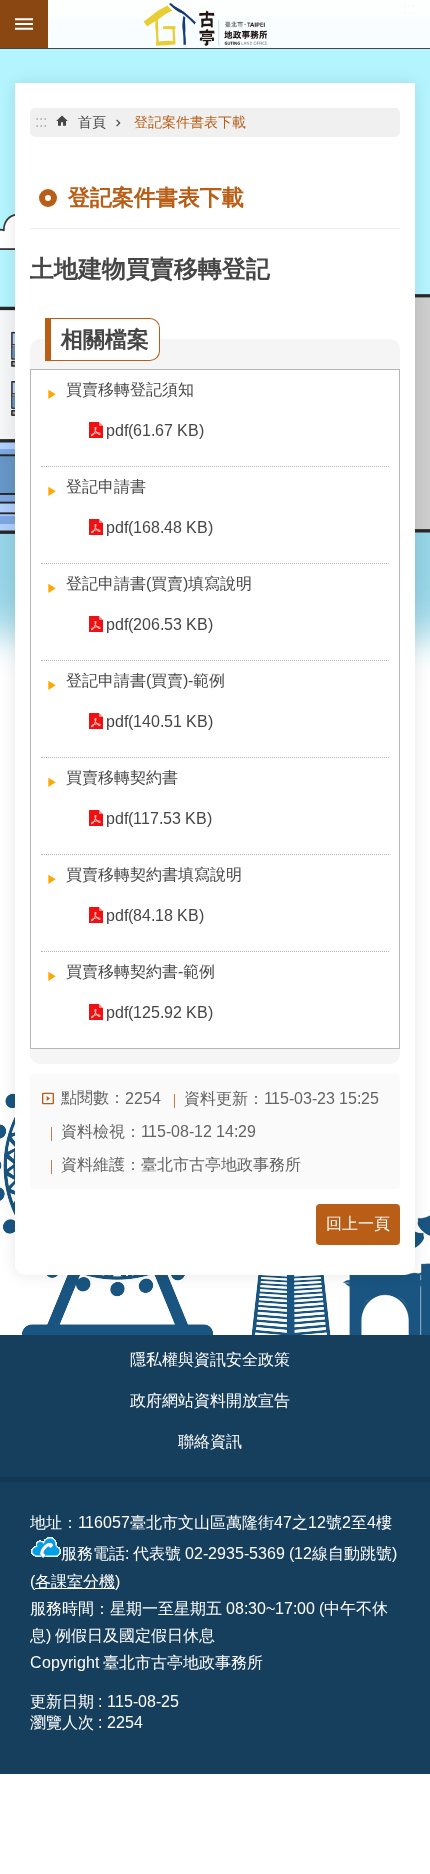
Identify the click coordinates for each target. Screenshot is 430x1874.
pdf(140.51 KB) (159, 721)
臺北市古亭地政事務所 (239, 24)
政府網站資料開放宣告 (210, 1400)
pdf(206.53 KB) (159, 624)
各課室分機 (75, 1581)
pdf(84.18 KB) (155, 915)
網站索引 (24, 24)
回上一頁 (358, 1223)
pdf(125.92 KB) (159, 1012)
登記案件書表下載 (190, 122)
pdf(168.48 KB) (159, 527)
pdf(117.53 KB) (159, 818)
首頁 (92, 122)
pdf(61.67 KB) (155, 430)
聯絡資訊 (210, 1441)
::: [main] (41, 121)
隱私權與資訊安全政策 (210, 1359)
